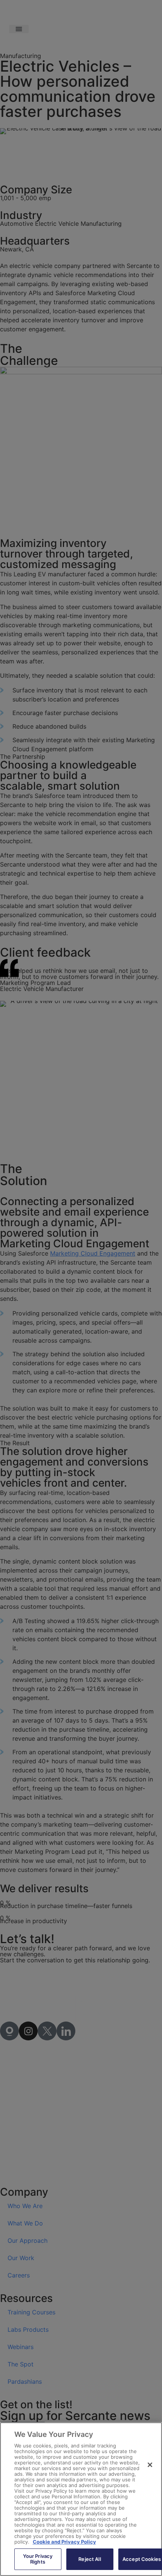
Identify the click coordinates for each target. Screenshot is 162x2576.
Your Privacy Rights (38, 2559)
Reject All (89, 2559)
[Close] (150, 2465)
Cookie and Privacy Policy (64, 2542)
